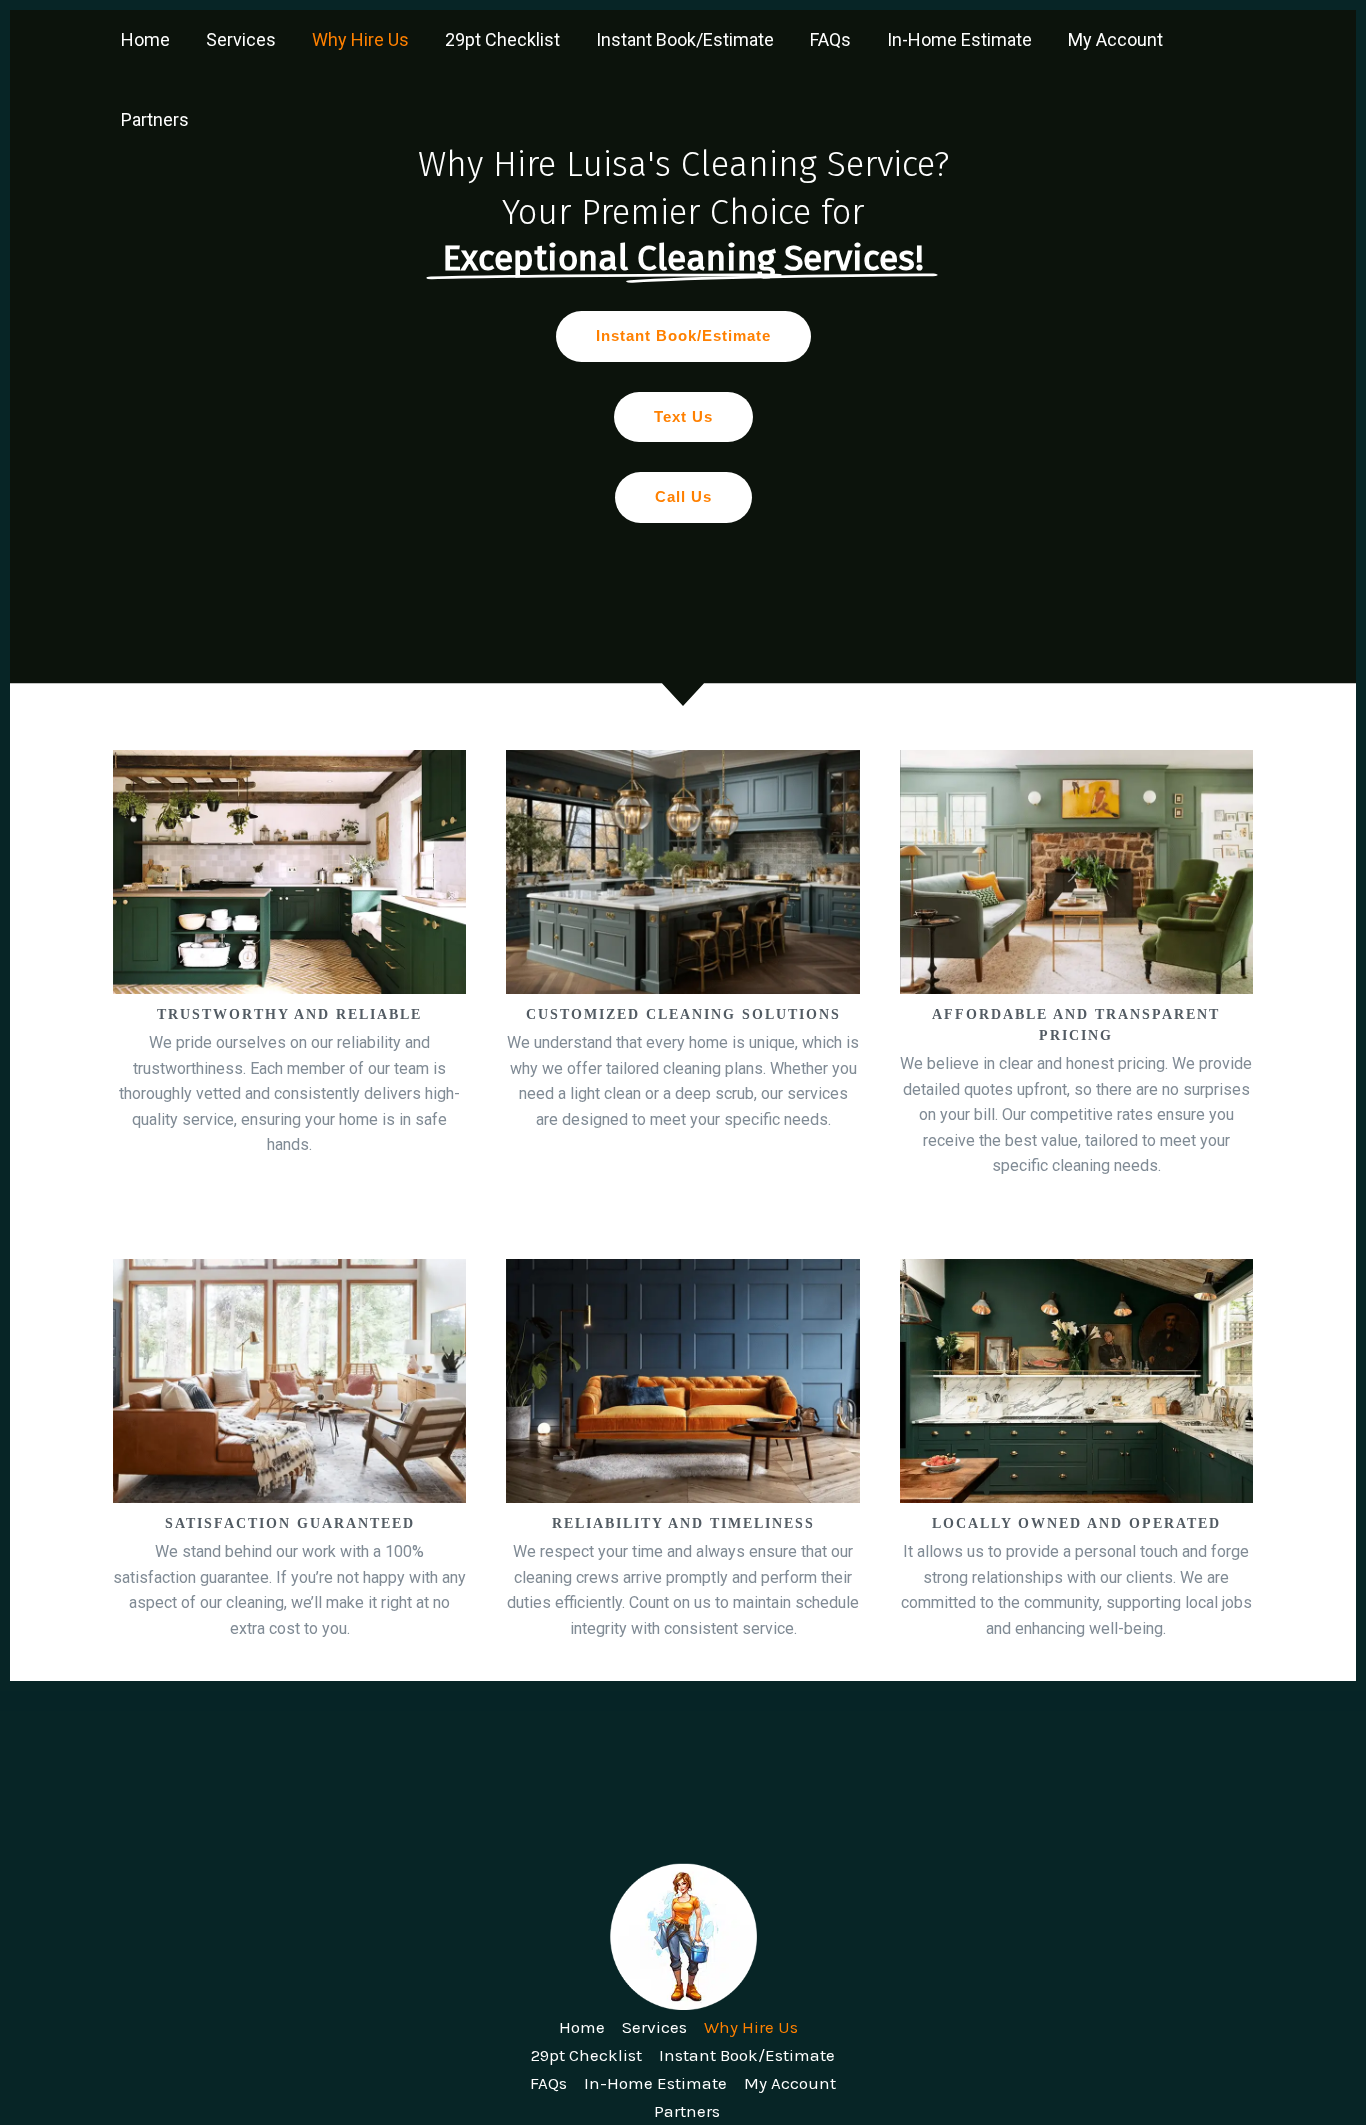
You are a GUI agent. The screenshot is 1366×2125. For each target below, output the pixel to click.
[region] (683, 845)
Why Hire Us (360, 39)
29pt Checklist (502, 39)
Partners (155, 119)
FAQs (830, 39)
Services (241, 39)
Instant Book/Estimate (685, 39)
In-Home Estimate (959, 39)
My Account (1115, 39)
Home (145, 39)
